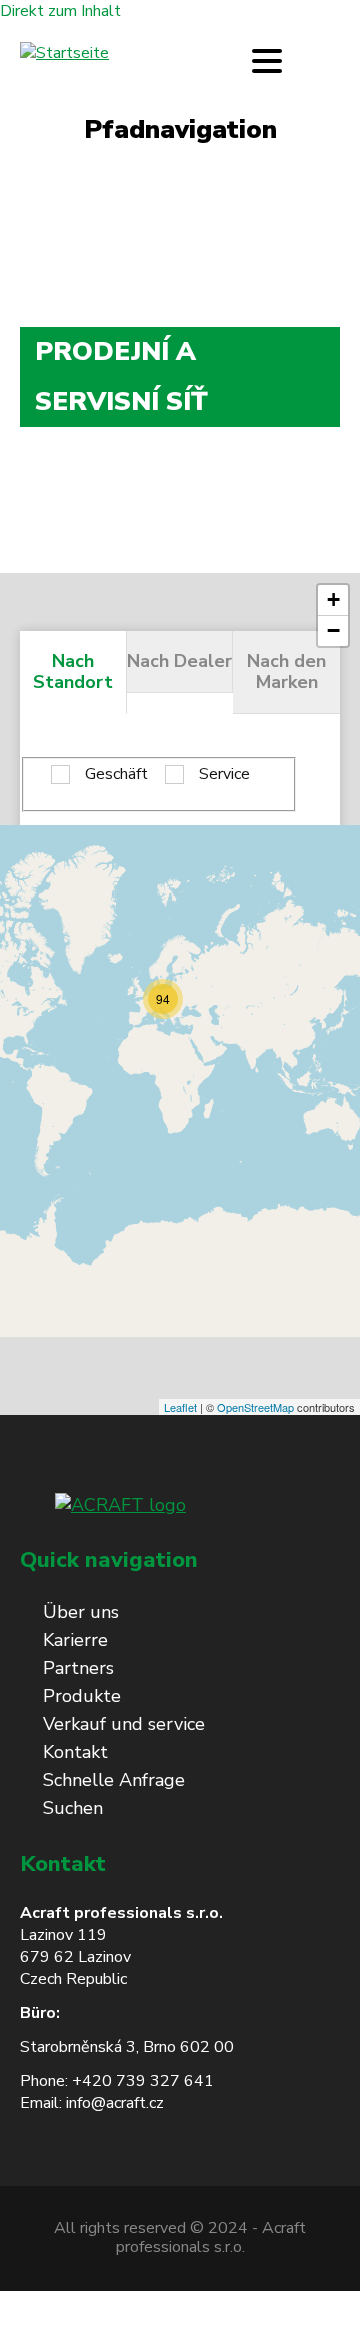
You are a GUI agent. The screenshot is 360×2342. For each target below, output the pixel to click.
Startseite (56, 204)
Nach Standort (73, 671)
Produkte (82, 1696)
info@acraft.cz (115, 2103)
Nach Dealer (179, 661)
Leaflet (180, 1407)
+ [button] (333, 599)
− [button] (333, 630)
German (326, 61)
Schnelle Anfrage (114, 1780)
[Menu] (267, 61)
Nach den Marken (286, 671)
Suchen (73, 1808)
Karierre (75, 1640)
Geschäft (116, 774)
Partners (78, 1668)
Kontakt (75, 1752)
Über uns (81, 1612)
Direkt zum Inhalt (60, 11)
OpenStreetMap (255, 1407)
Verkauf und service (124, 1724)
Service (224, 774)
